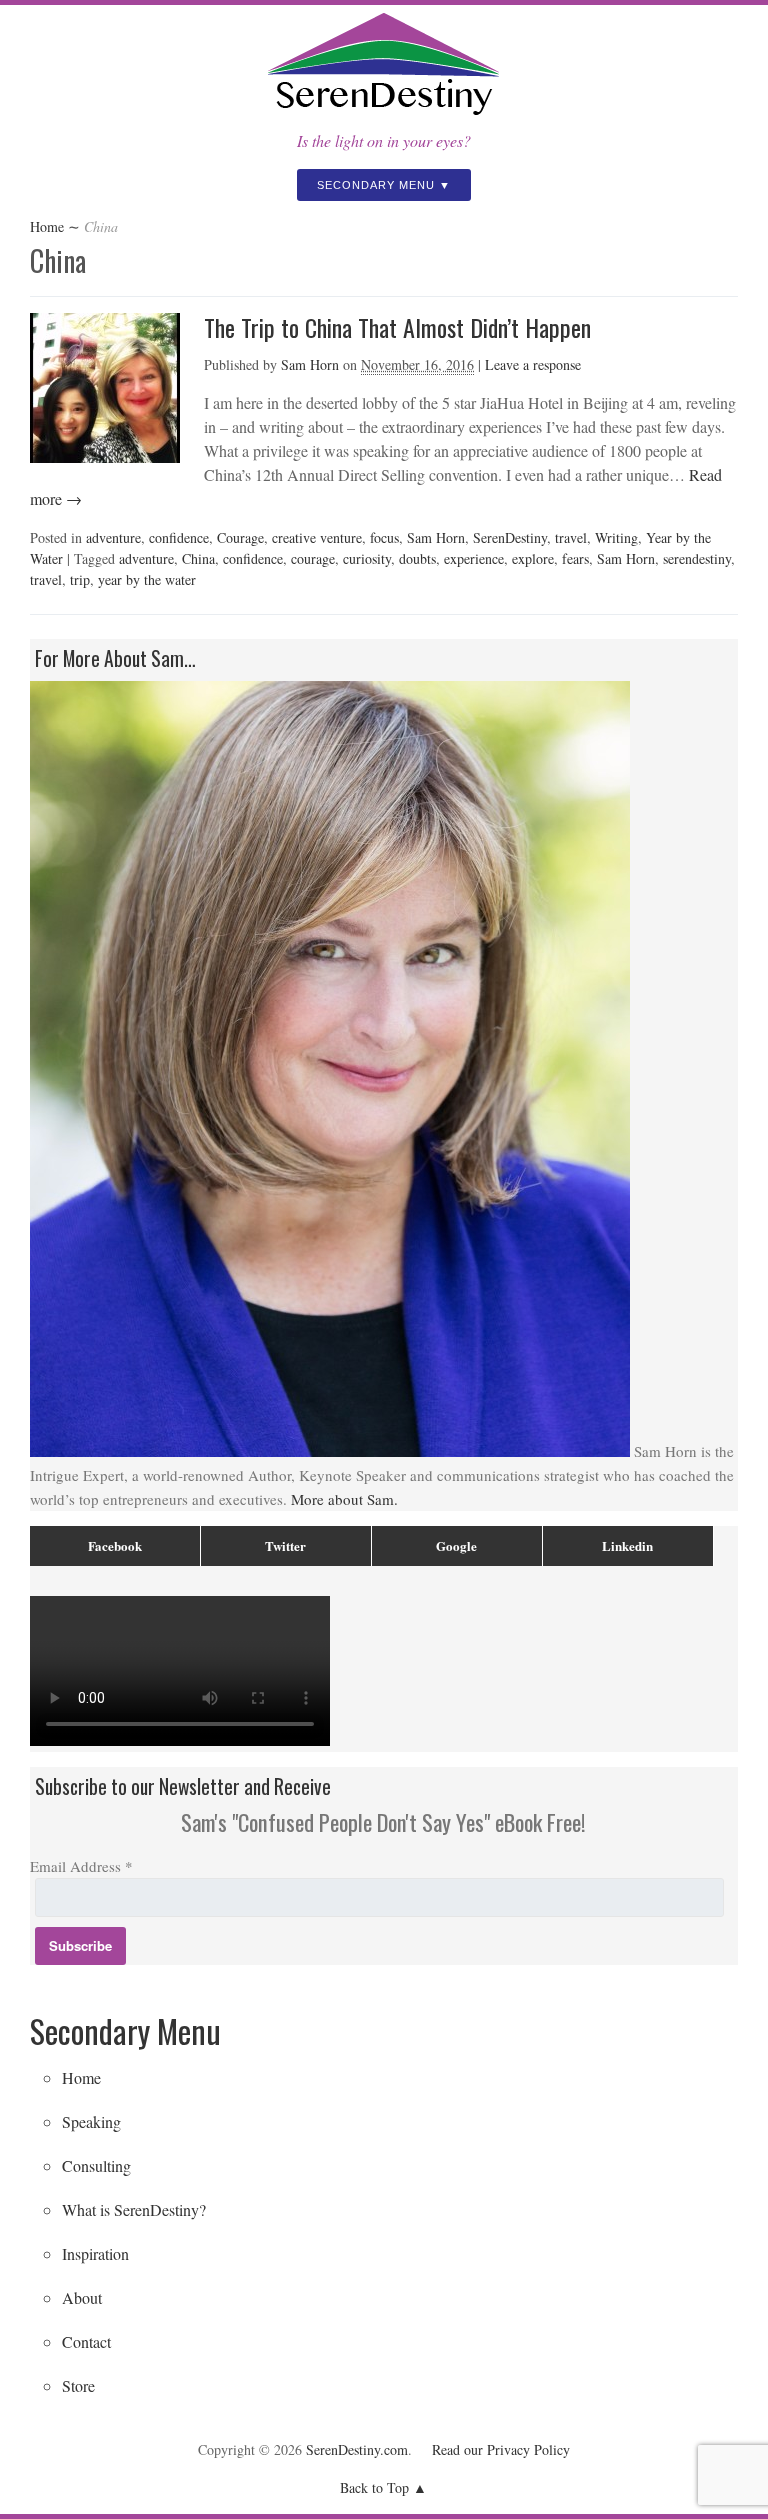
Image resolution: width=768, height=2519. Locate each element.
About (82, 2297)
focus (384, 537)
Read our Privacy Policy (501, 2449)
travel (571, 537)
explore (533, 558)
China (198, 558)
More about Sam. (344, 1499)
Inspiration (95, 2253)
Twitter (285, 1545)
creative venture (317, 537)
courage (313, 558)
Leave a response (533, 364)
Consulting (96, 2165)
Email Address (81, 1866)
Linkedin (627, 1545)
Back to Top (374, 2487)
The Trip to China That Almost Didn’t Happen (397, 327)
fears (575, 558)
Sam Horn (310, 364)
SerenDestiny (510, 537)
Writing (616, 537)
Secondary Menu (376, 185)
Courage (240, 537)
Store (78, 2385)
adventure (113, 537)
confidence (179, 537)
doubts (417, 558)
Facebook (115, 1545)
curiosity (367, 558)
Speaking (91, 2121)
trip (80, 579)
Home (47, 226)
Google (456, 1545)
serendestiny (697, 558)
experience (474, 558)
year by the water (147, 579)
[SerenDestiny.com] (383, 117)
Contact (86, 2341)
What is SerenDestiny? (134, 2209)
